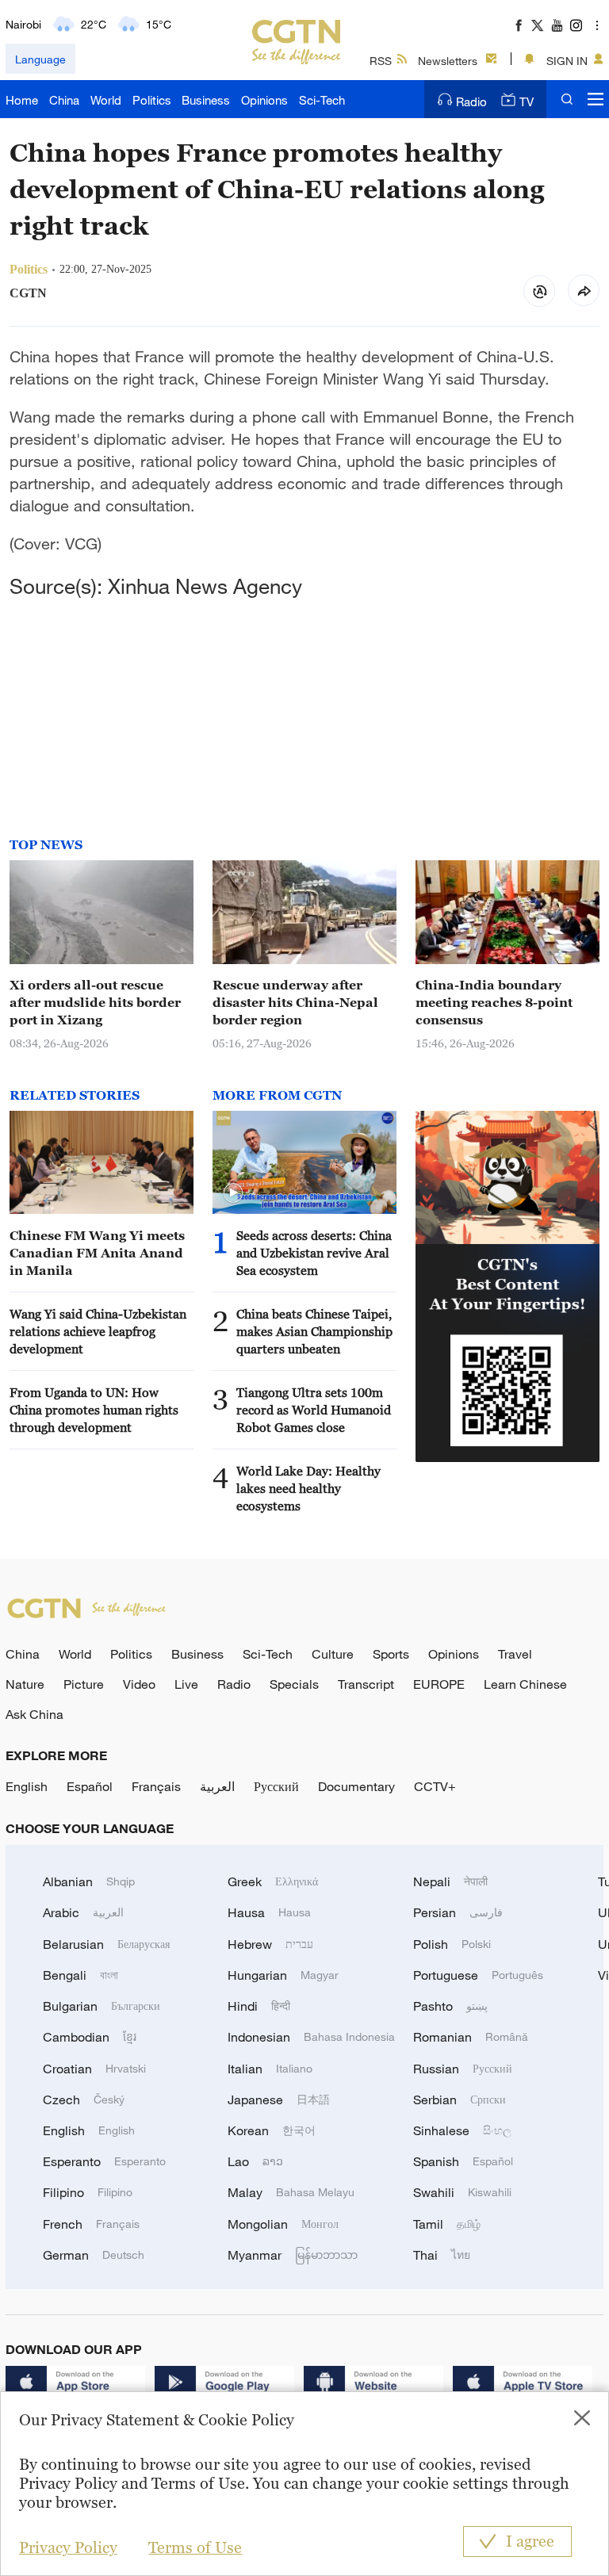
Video (139, 1684)
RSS (381, 61)
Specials (294, 1684)
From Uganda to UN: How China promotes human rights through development (94, 1410)
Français (156, 1786)
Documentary (356, 1786)
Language (40, 59)
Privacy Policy (68, 2547)
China (64, 100)
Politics (152, 100)
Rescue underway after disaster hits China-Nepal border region (295, 1002)
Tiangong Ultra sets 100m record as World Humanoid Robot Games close (314, 1410)
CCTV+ (435, 1786)
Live (186, 1684)
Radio (471, 101)
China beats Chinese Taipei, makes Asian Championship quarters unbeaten (314, 1331)
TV (527, 101)
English (27, 1786)
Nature (25, 1684)
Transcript (366, 1684)
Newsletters (448, 61)
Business (206, 100)
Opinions (264, 100)
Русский (276, 1786)
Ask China (34, 1714)
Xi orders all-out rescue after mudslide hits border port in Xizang (95, 1002)
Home (22, 100)
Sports (391, 1654)
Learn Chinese (525, 1684)
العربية (217, 1786)
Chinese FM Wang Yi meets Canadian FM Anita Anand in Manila (97, 1253)
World (106, 100)
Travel (515, 1654)
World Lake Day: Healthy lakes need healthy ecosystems (308, 1488)
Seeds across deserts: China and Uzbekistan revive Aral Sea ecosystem (314, 1253)
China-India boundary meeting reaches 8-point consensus (494, 1002)
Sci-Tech (322, 100)
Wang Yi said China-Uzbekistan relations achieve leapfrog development (98, 1331)
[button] (233, 1193)
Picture (84, 1684)
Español (90, 1786)
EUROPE (439, 1684)
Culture (333, 1654)
